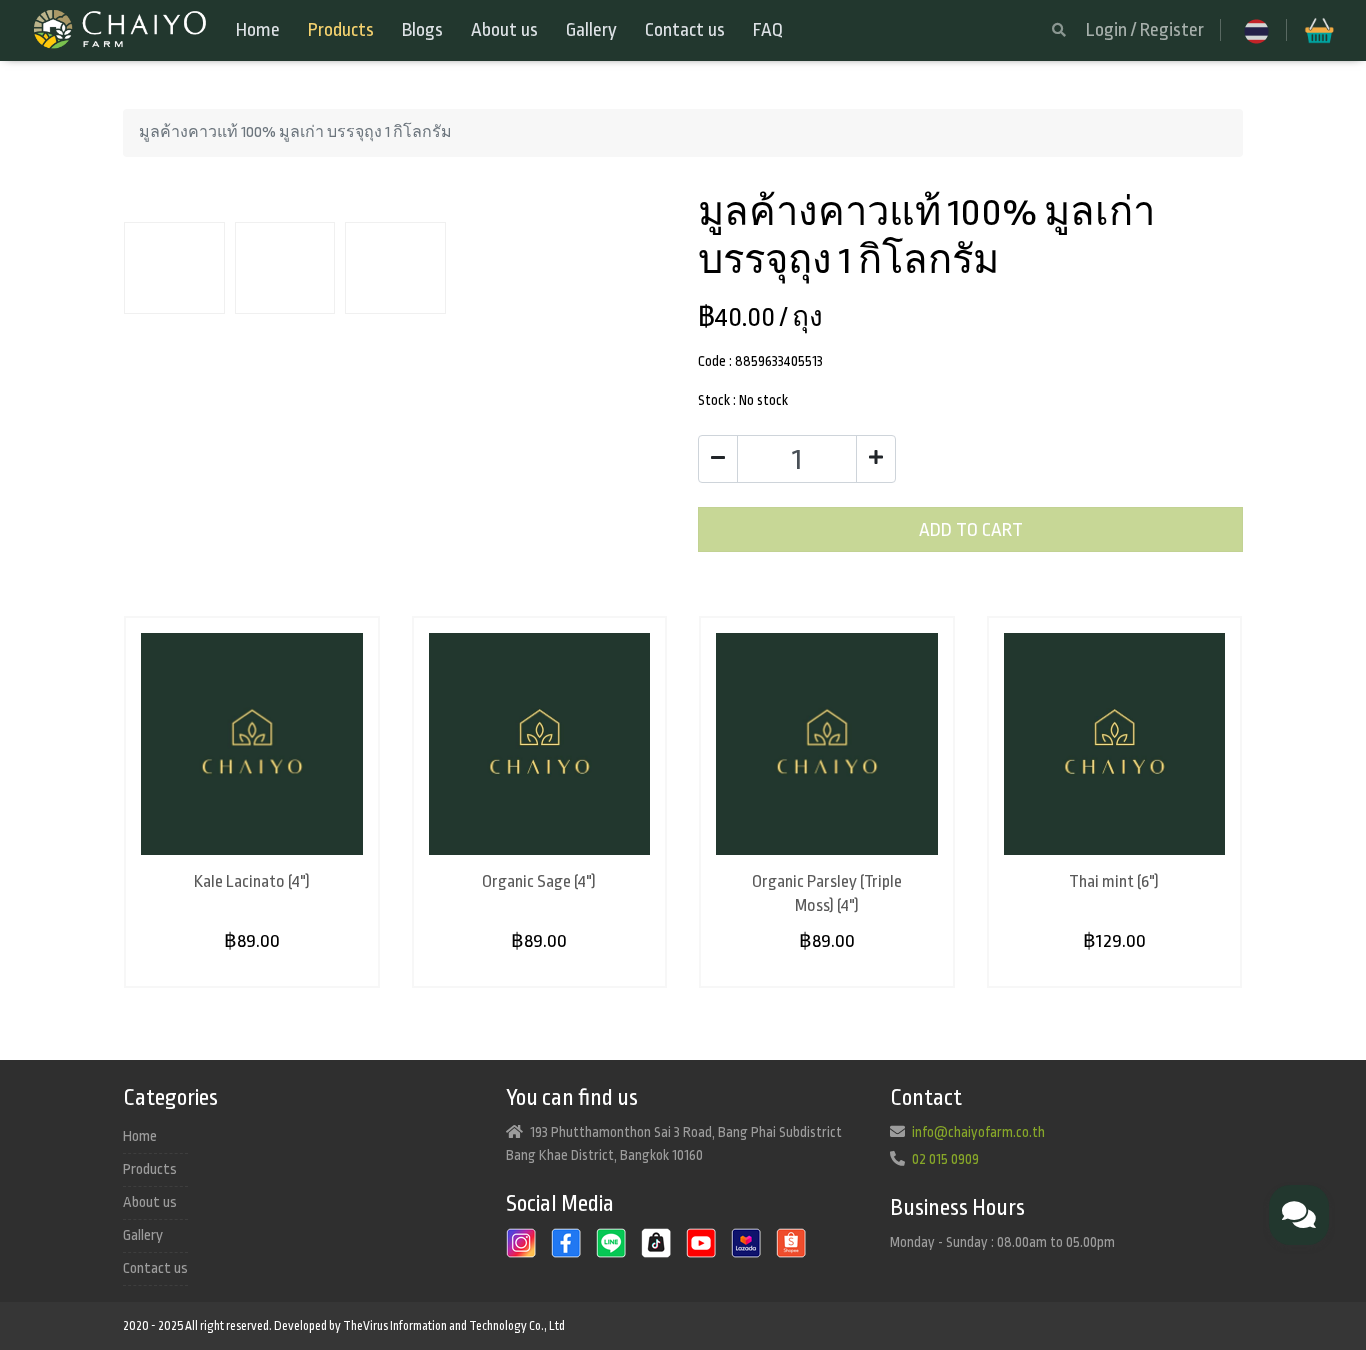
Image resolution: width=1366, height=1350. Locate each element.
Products (341, 30)
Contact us (685, 30)
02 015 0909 (945, 1159)
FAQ (768, 30)
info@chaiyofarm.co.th (978, 1132)
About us (504, 30)
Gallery (591, 30)
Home (258, 30)
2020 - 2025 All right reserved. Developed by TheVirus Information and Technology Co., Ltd (344, 1326)
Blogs (422, 30)
